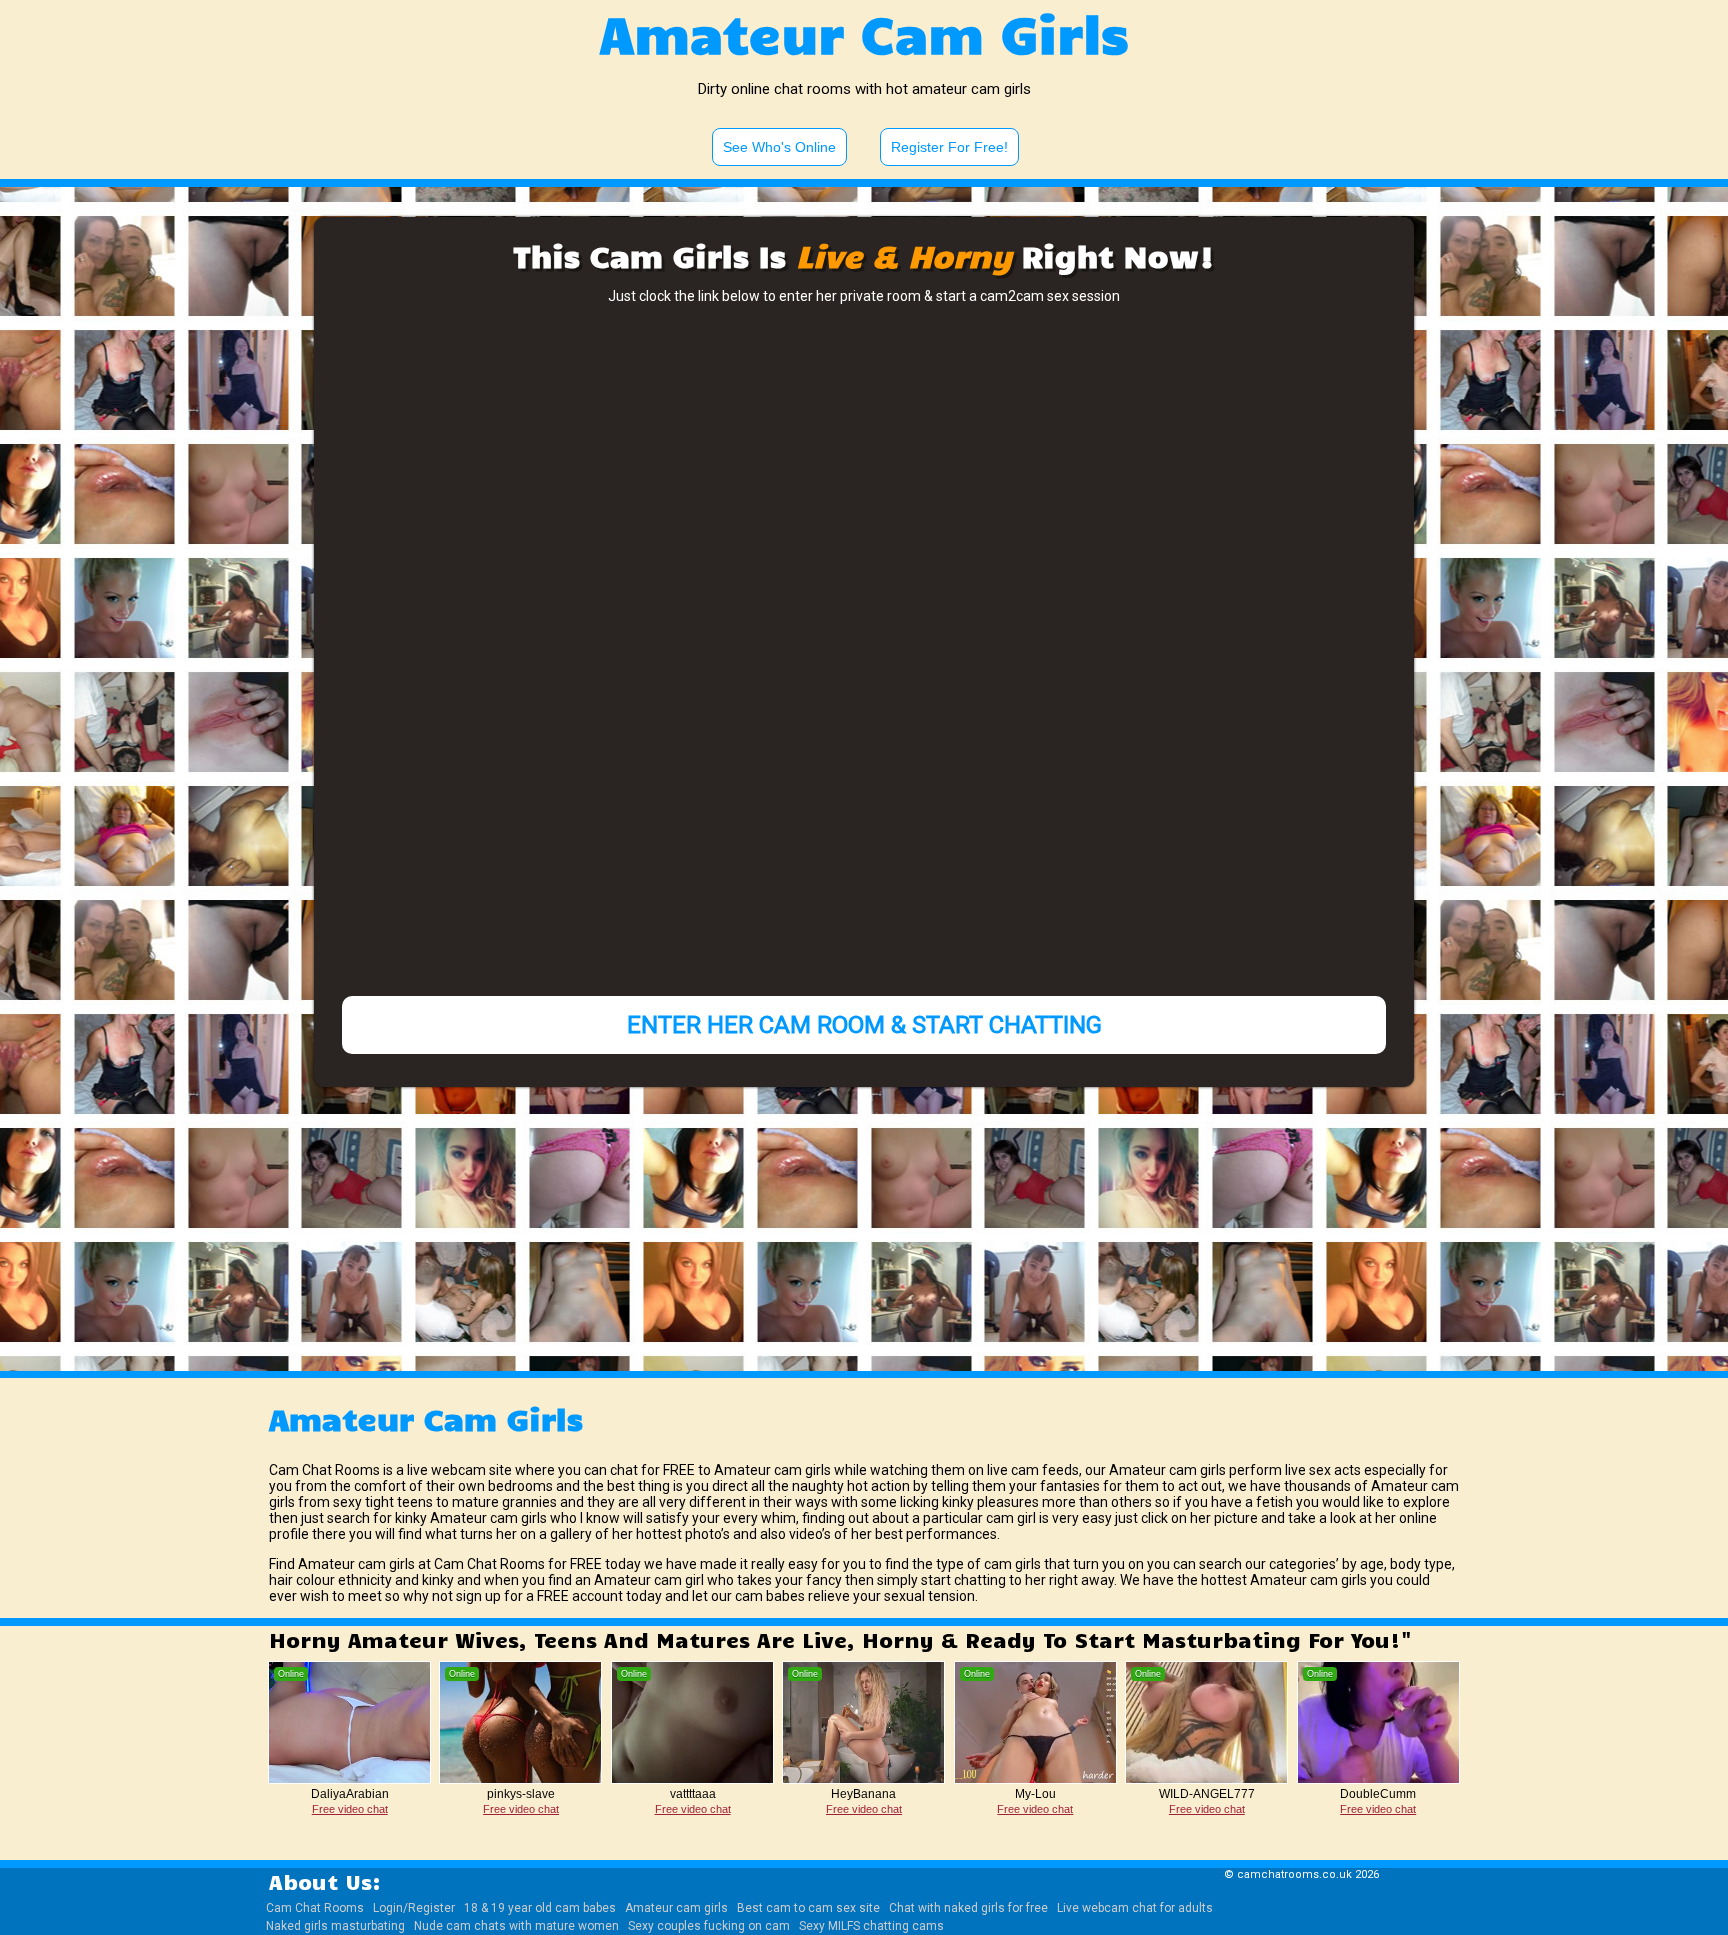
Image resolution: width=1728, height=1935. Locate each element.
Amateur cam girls (676, 1908)
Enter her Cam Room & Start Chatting (864, 1025)
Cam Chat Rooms (315, 1908)
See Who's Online (779, 147)
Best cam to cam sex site (808, 1908)
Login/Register (414, 1908)
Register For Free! (949, 147)
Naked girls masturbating (335, 1926)
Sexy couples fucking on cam (709, 1926)
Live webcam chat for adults (1135, 1908)
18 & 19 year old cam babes (540, 1908)
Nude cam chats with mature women (516, 1926)
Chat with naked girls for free (968, 1908)
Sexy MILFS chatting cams (871, 1926)
